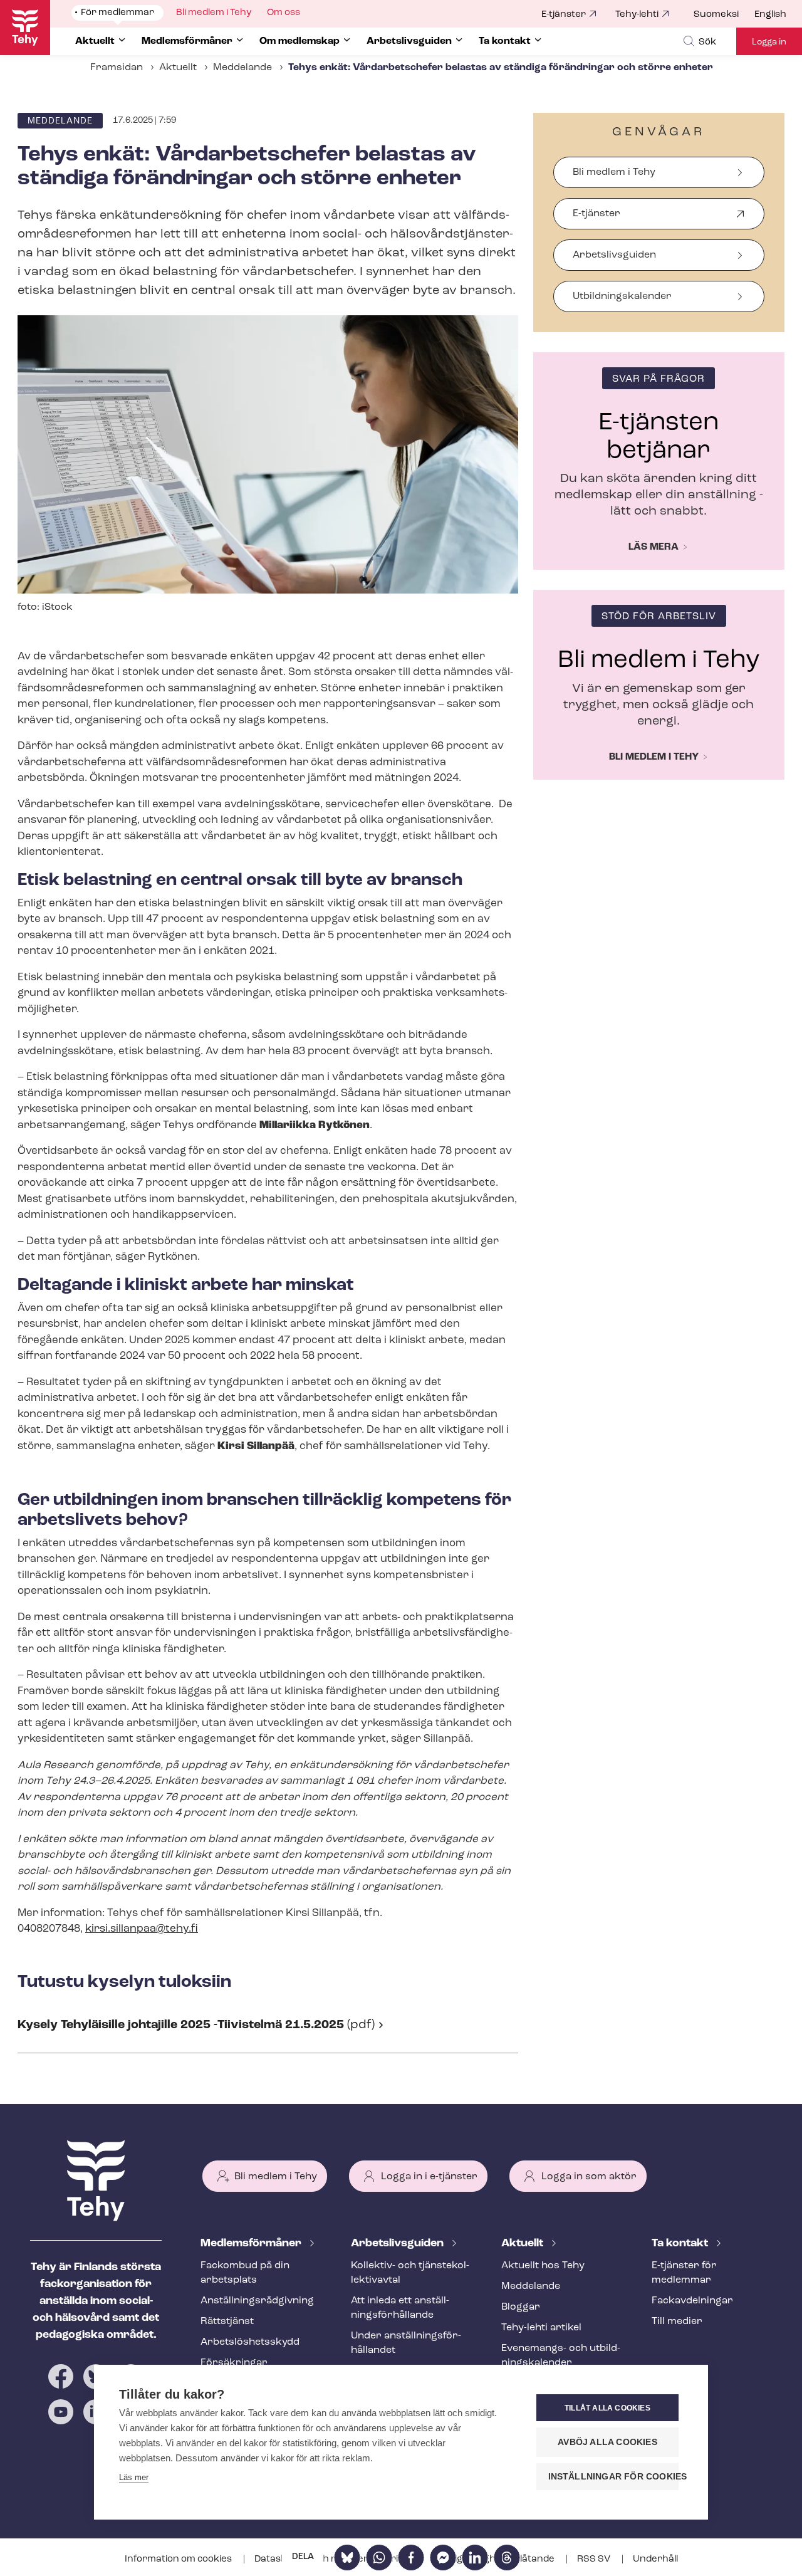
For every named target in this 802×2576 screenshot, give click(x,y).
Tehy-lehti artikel (541, 2328)
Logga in (769, 42)
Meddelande (242, 68)
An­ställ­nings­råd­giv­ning (257, 2301)
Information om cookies (179, 2559)
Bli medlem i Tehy (614, 172)
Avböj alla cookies (607, 2442)
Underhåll (655, 2559)
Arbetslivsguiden (614, 255)
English (770, 15)
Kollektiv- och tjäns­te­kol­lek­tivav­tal (410, 2273)
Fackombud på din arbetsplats (245, 2273)
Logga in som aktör (589, 2177)
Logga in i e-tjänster (429, 2177)
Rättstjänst (227, 2322)
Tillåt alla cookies (607, 2408)
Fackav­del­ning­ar (692, 2301)
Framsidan (117, 68)
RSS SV (595, 2559)
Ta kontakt (681, 2244)
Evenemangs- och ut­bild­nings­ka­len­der (561, 2356)
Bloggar (521, 2307)
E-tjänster (564, 15)
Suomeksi (716, 15)
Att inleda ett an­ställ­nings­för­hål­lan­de (400, 2308)
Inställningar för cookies (613, 2477)
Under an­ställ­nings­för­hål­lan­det (406, 2343)
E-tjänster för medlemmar (684, 2273)
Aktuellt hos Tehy (543, 2266)
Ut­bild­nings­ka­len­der (622, 296)
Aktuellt (178, 68)
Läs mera (654, 547)
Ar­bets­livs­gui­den (398, 2244)
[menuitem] (724, 15)
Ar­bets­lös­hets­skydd (250, 2342)
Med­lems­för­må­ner (252, 2244)
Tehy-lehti (637, 15)
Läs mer (134, 2477)
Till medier (677, 2322)
